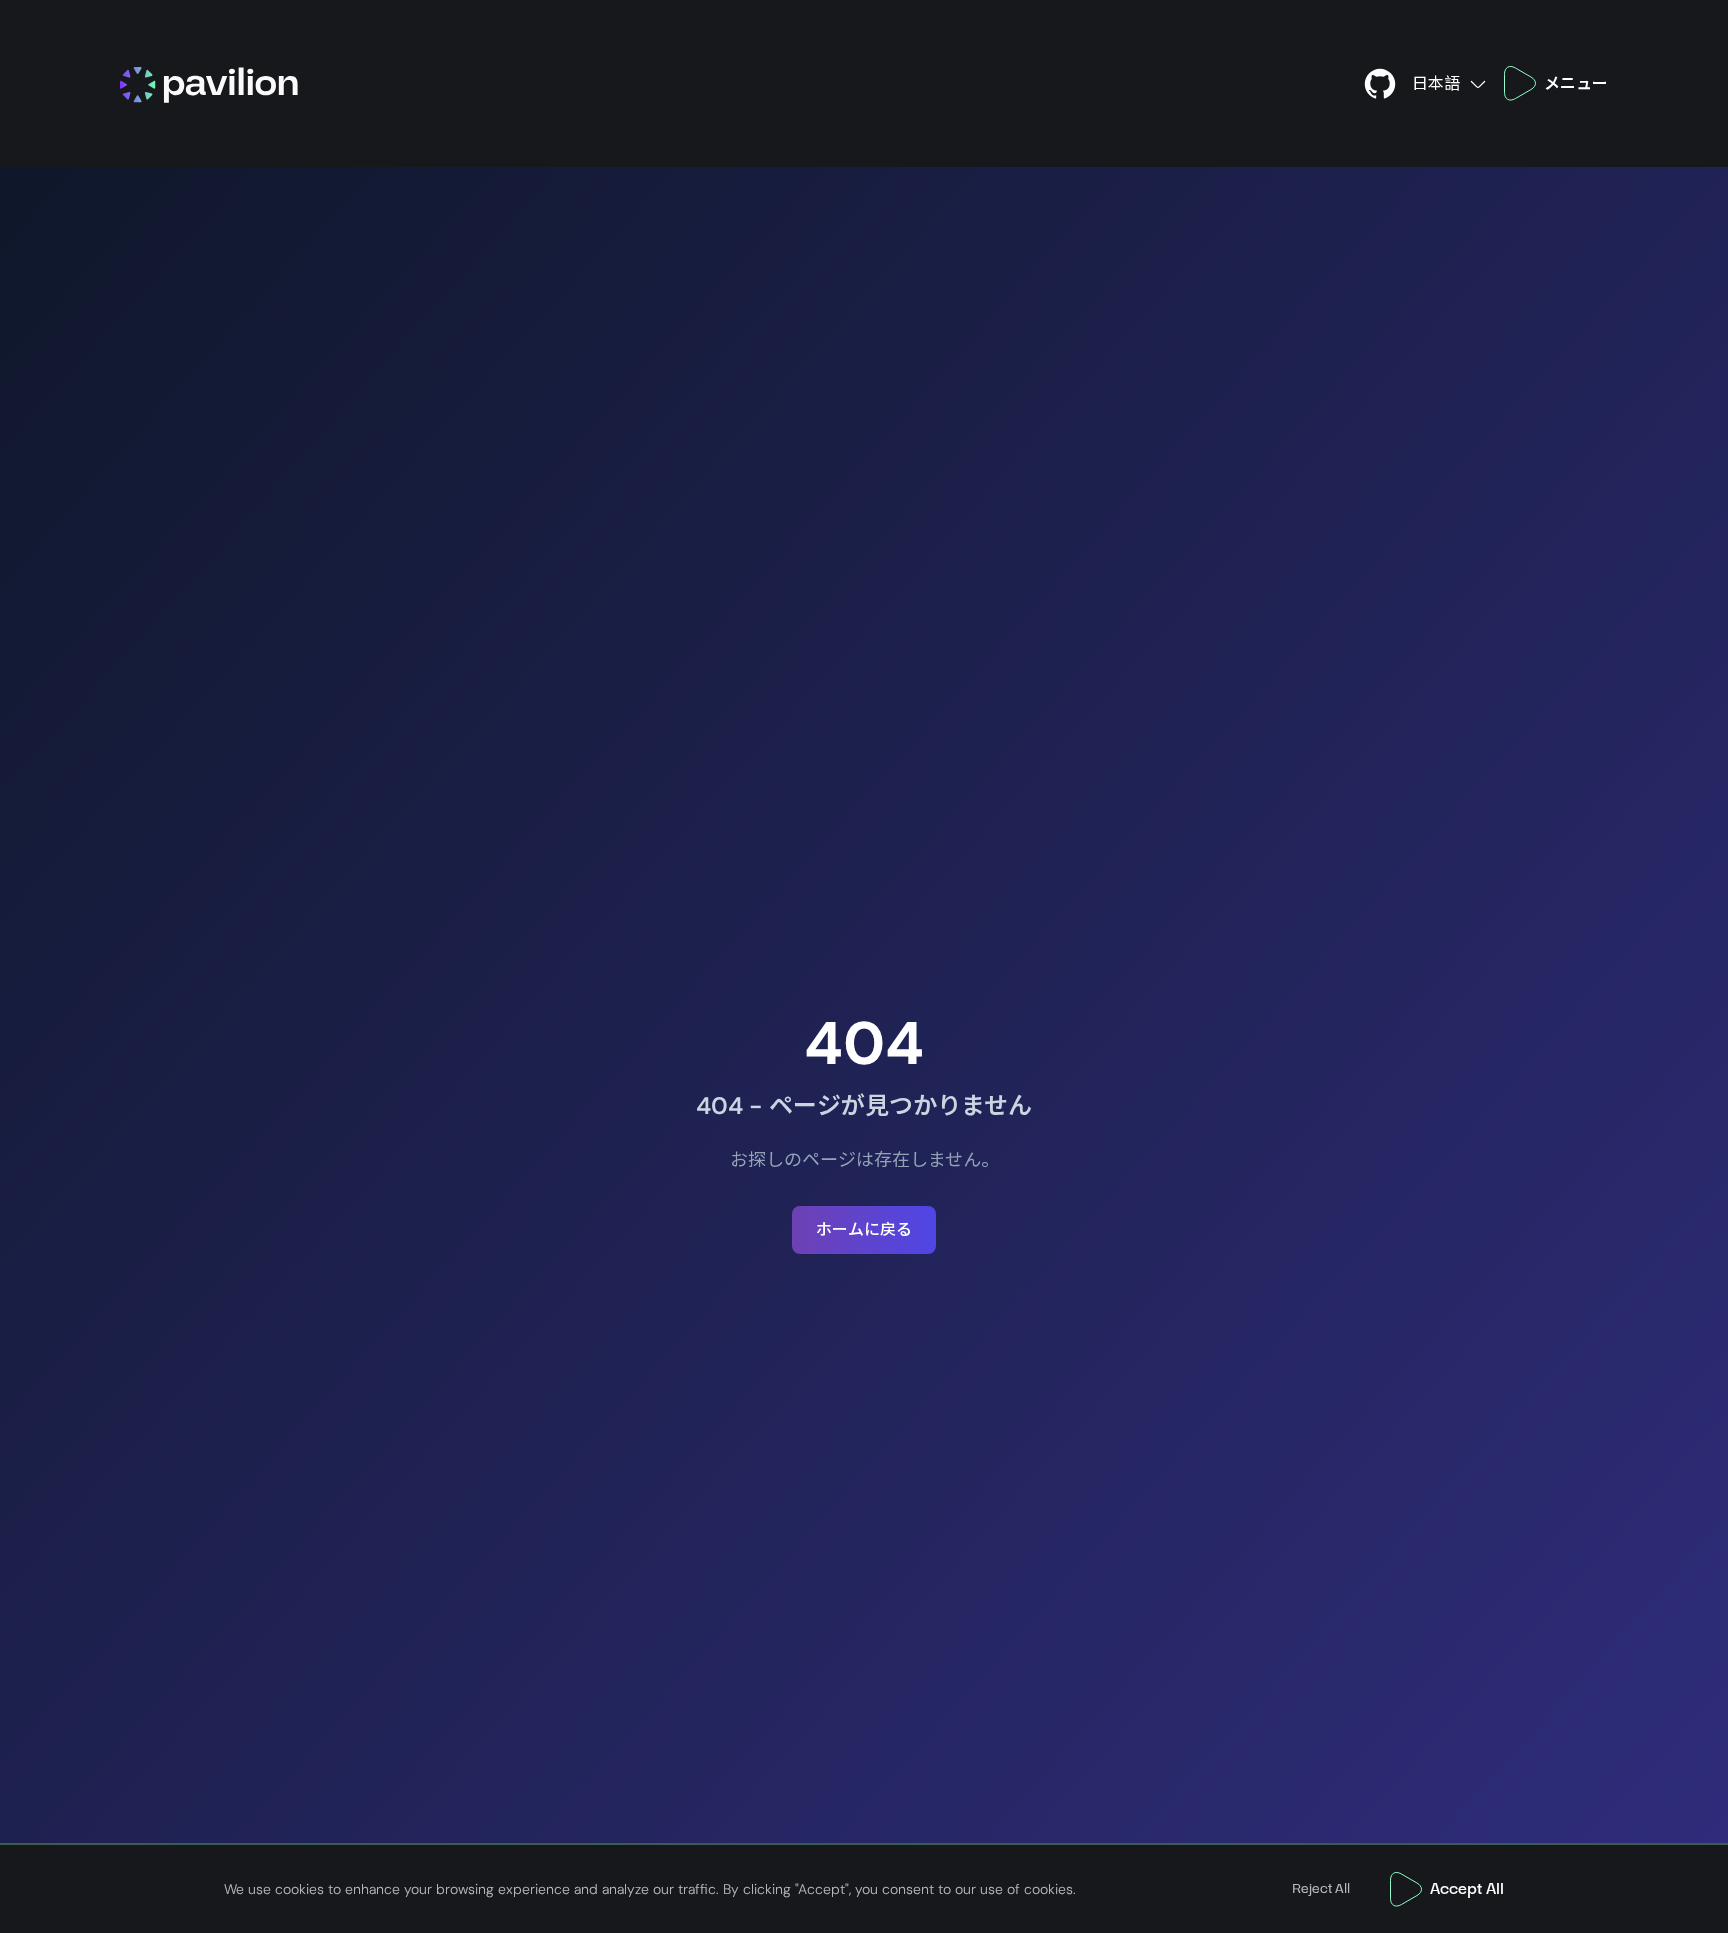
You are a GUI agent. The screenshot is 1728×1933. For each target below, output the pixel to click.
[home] (726, 83)
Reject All (1321, 1889)
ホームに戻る (864, 1229)
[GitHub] (1380, 83)
